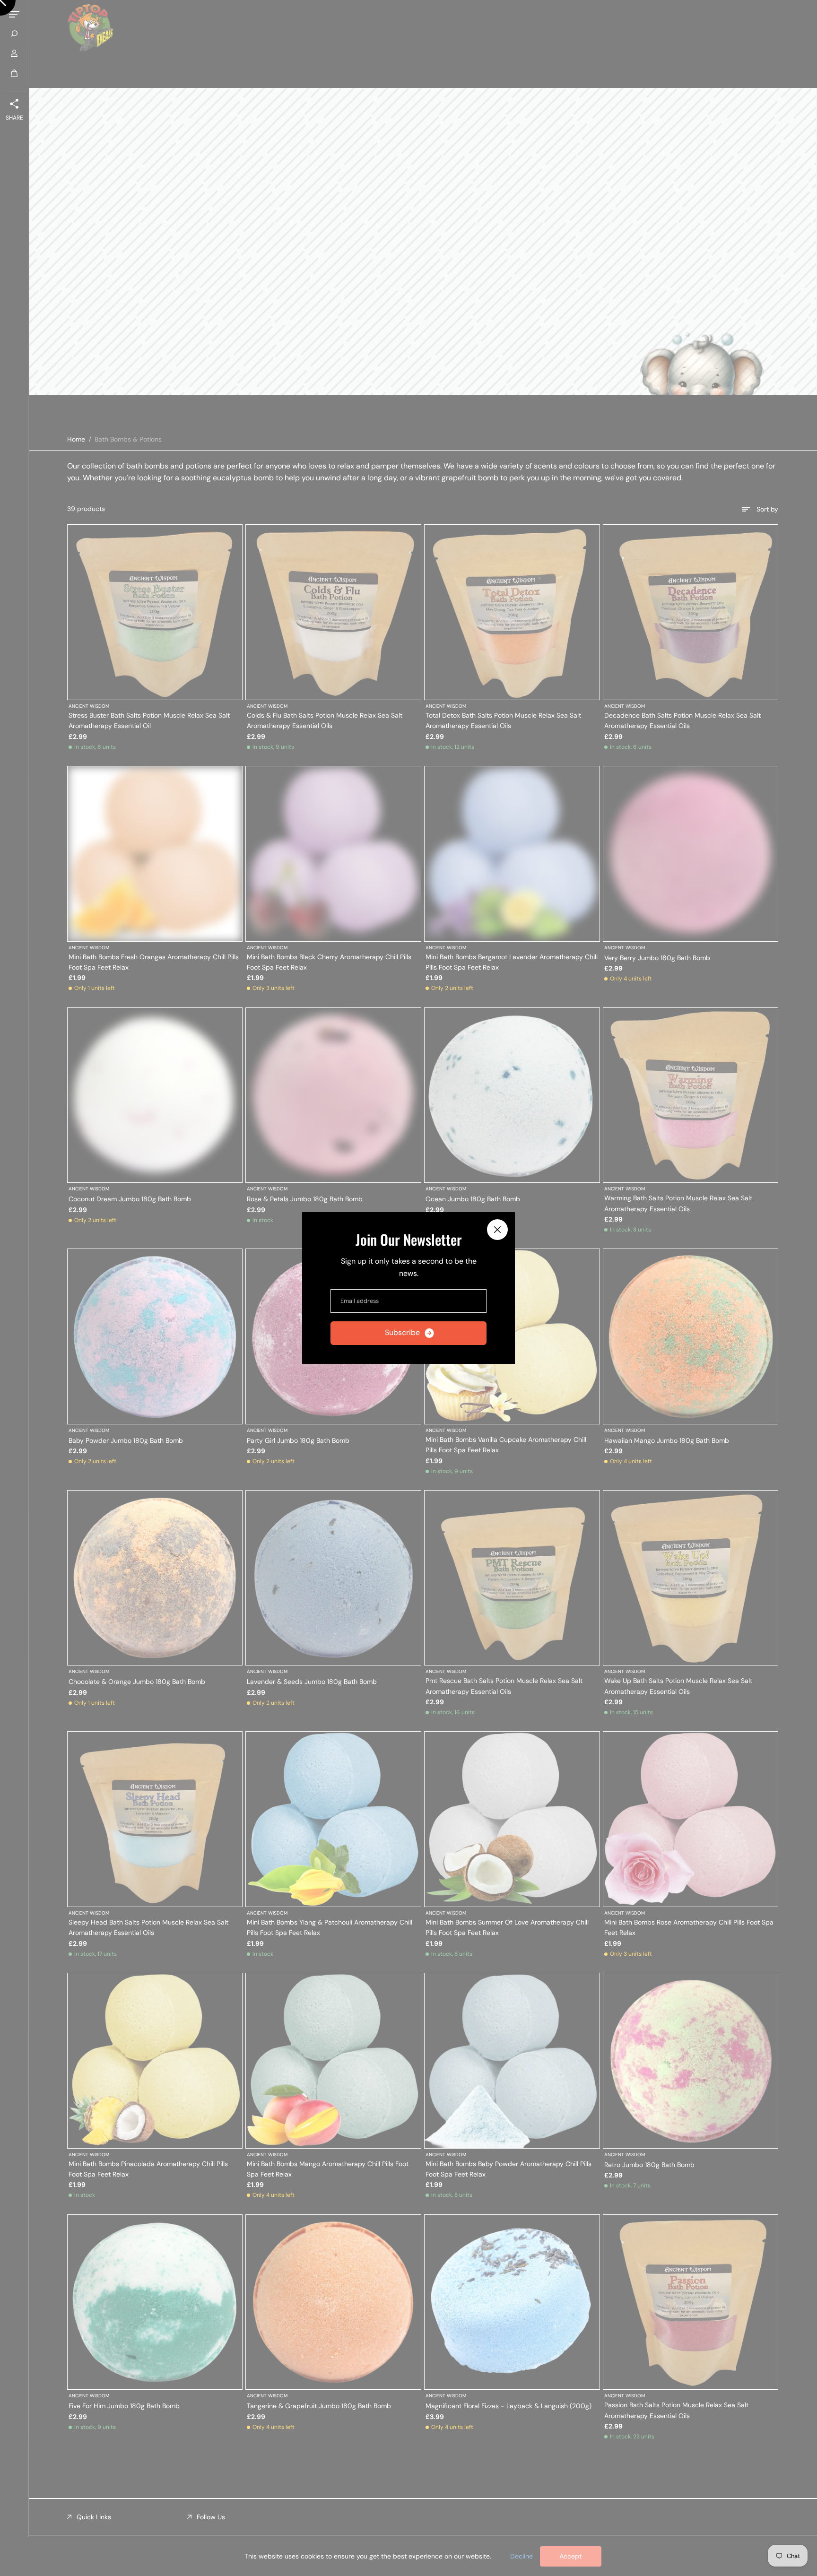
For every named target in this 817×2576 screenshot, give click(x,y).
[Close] (497, 1230)
